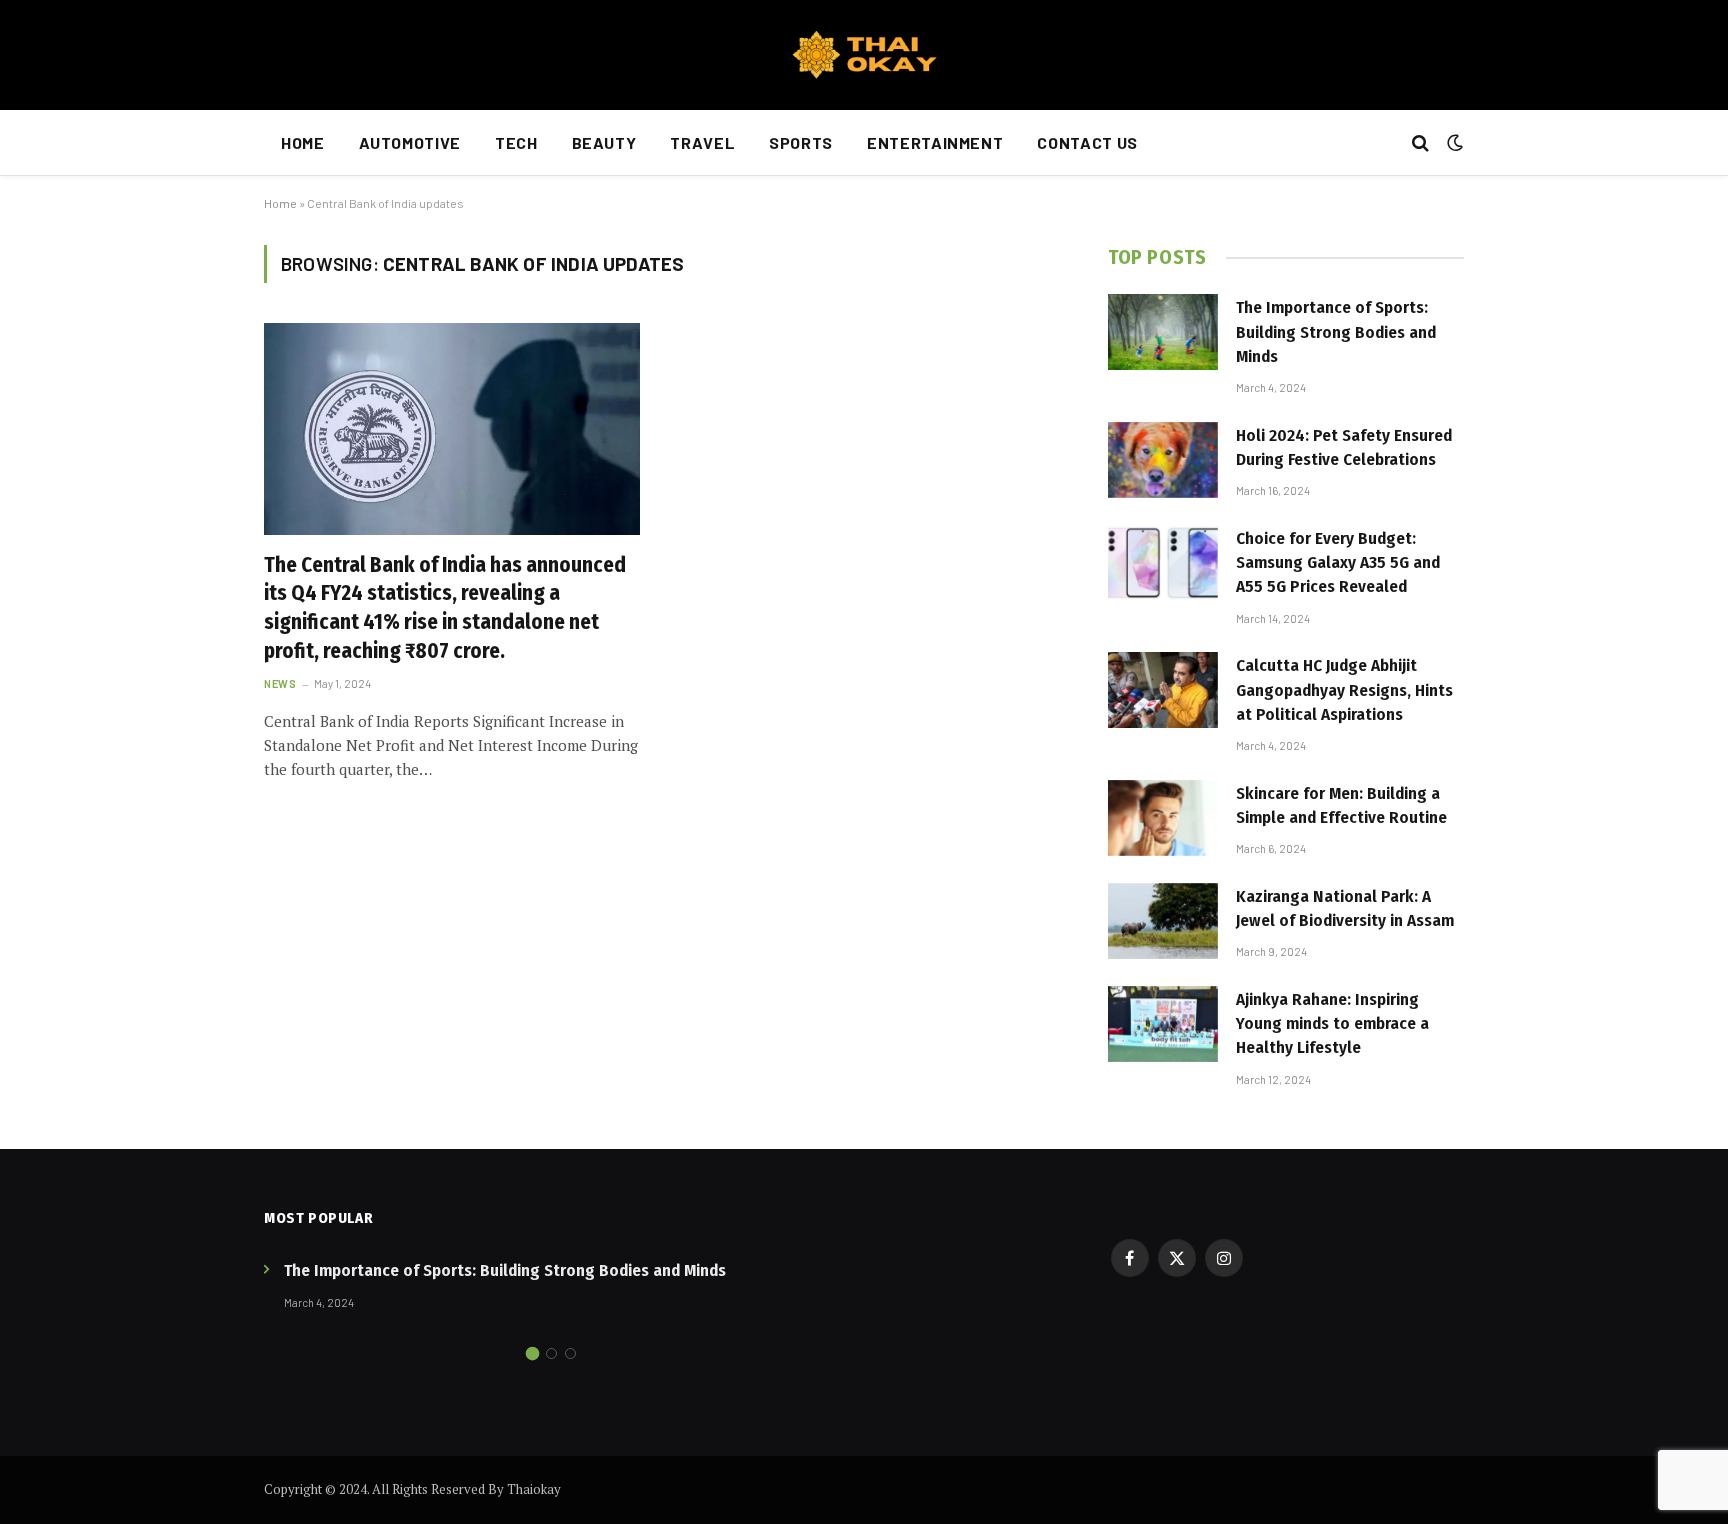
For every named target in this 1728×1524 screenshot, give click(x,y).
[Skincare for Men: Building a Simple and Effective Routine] (1163, 818)
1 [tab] (532, 1353)
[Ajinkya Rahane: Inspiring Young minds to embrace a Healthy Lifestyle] (1163, 1024)
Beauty (604, 142)
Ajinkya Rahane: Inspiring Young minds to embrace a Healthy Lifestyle (1332, 1024)
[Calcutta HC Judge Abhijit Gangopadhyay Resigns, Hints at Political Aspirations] (1163, 690)
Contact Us (1087, 142)
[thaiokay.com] (864, 55)
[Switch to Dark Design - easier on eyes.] (1453, 143)
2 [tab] (551, 1353)
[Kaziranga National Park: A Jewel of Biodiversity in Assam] (1163, 921)
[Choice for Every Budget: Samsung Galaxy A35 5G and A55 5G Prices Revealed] (1163, 563)
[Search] (1420, 143)
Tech (516, 142)
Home (303, 142)
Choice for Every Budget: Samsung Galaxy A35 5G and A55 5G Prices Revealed (1338, 563)
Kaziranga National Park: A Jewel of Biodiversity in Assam (1345, 908)
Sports (801, 142)
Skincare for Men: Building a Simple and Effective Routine (1341, 805)
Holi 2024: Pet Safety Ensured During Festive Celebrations (1344, 447)
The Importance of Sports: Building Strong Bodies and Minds (1336, 332)
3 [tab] (570, 1353)
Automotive (410, 142)
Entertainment (935, 142)
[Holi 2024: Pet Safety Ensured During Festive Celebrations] (1163, 460)
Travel (702, 142)
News (280, 683)
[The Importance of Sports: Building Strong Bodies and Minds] (1163, 332)
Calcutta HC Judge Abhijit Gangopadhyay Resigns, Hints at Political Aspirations (1344, 690)
